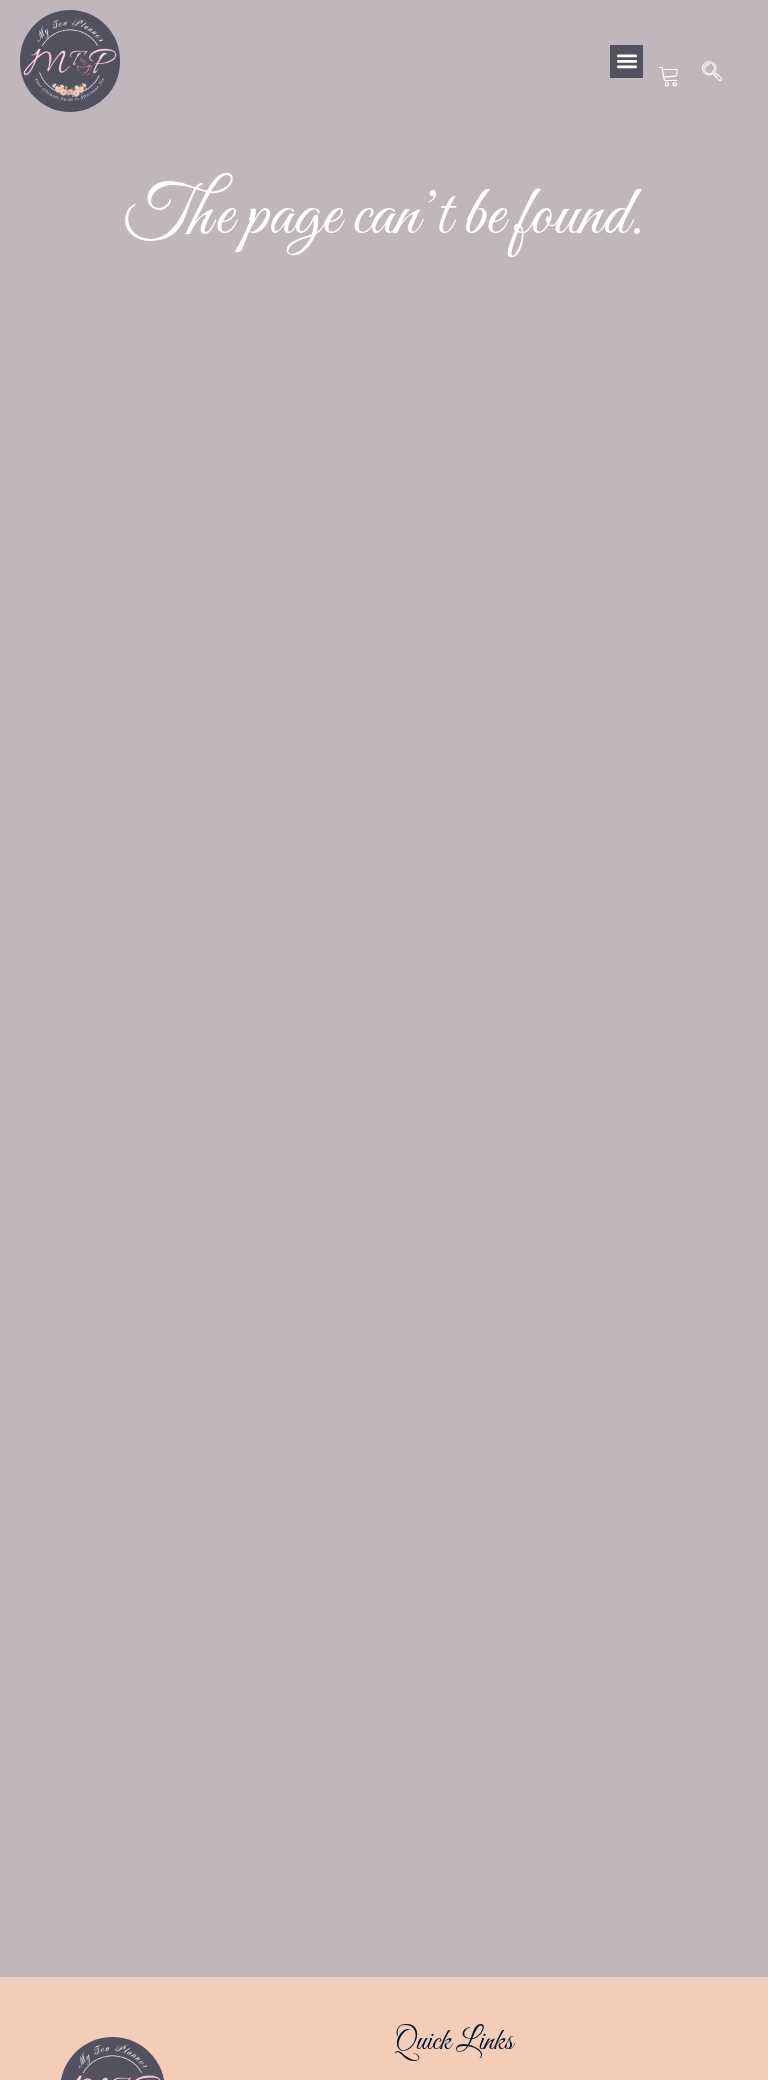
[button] (626, 61)
